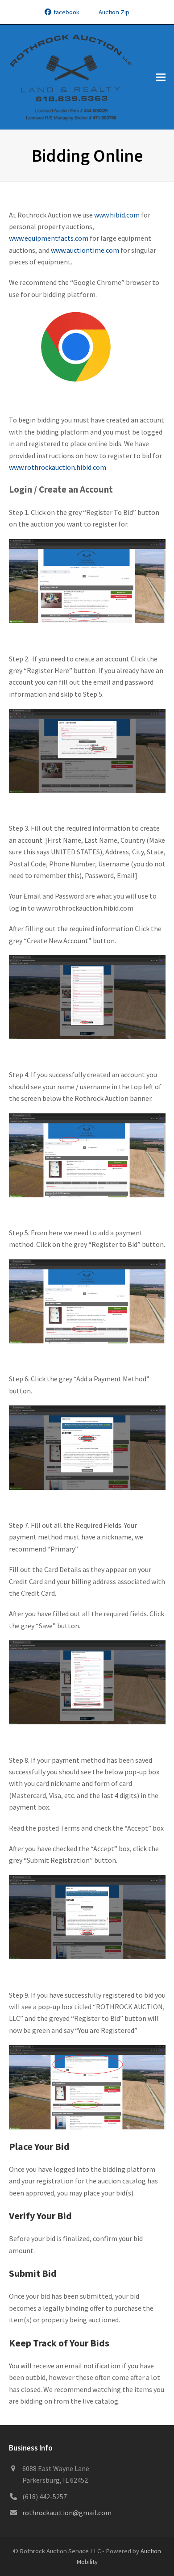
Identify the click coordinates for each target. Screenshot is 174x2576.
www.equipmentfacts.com (49, 238)
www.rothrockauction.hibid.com (58, 467)
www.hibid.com (117, 215)
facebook (66, 12)
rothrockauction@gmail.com (67, 2513)
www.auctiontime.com (85, 250)
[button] (161, 77)
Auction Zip (114, 12)
